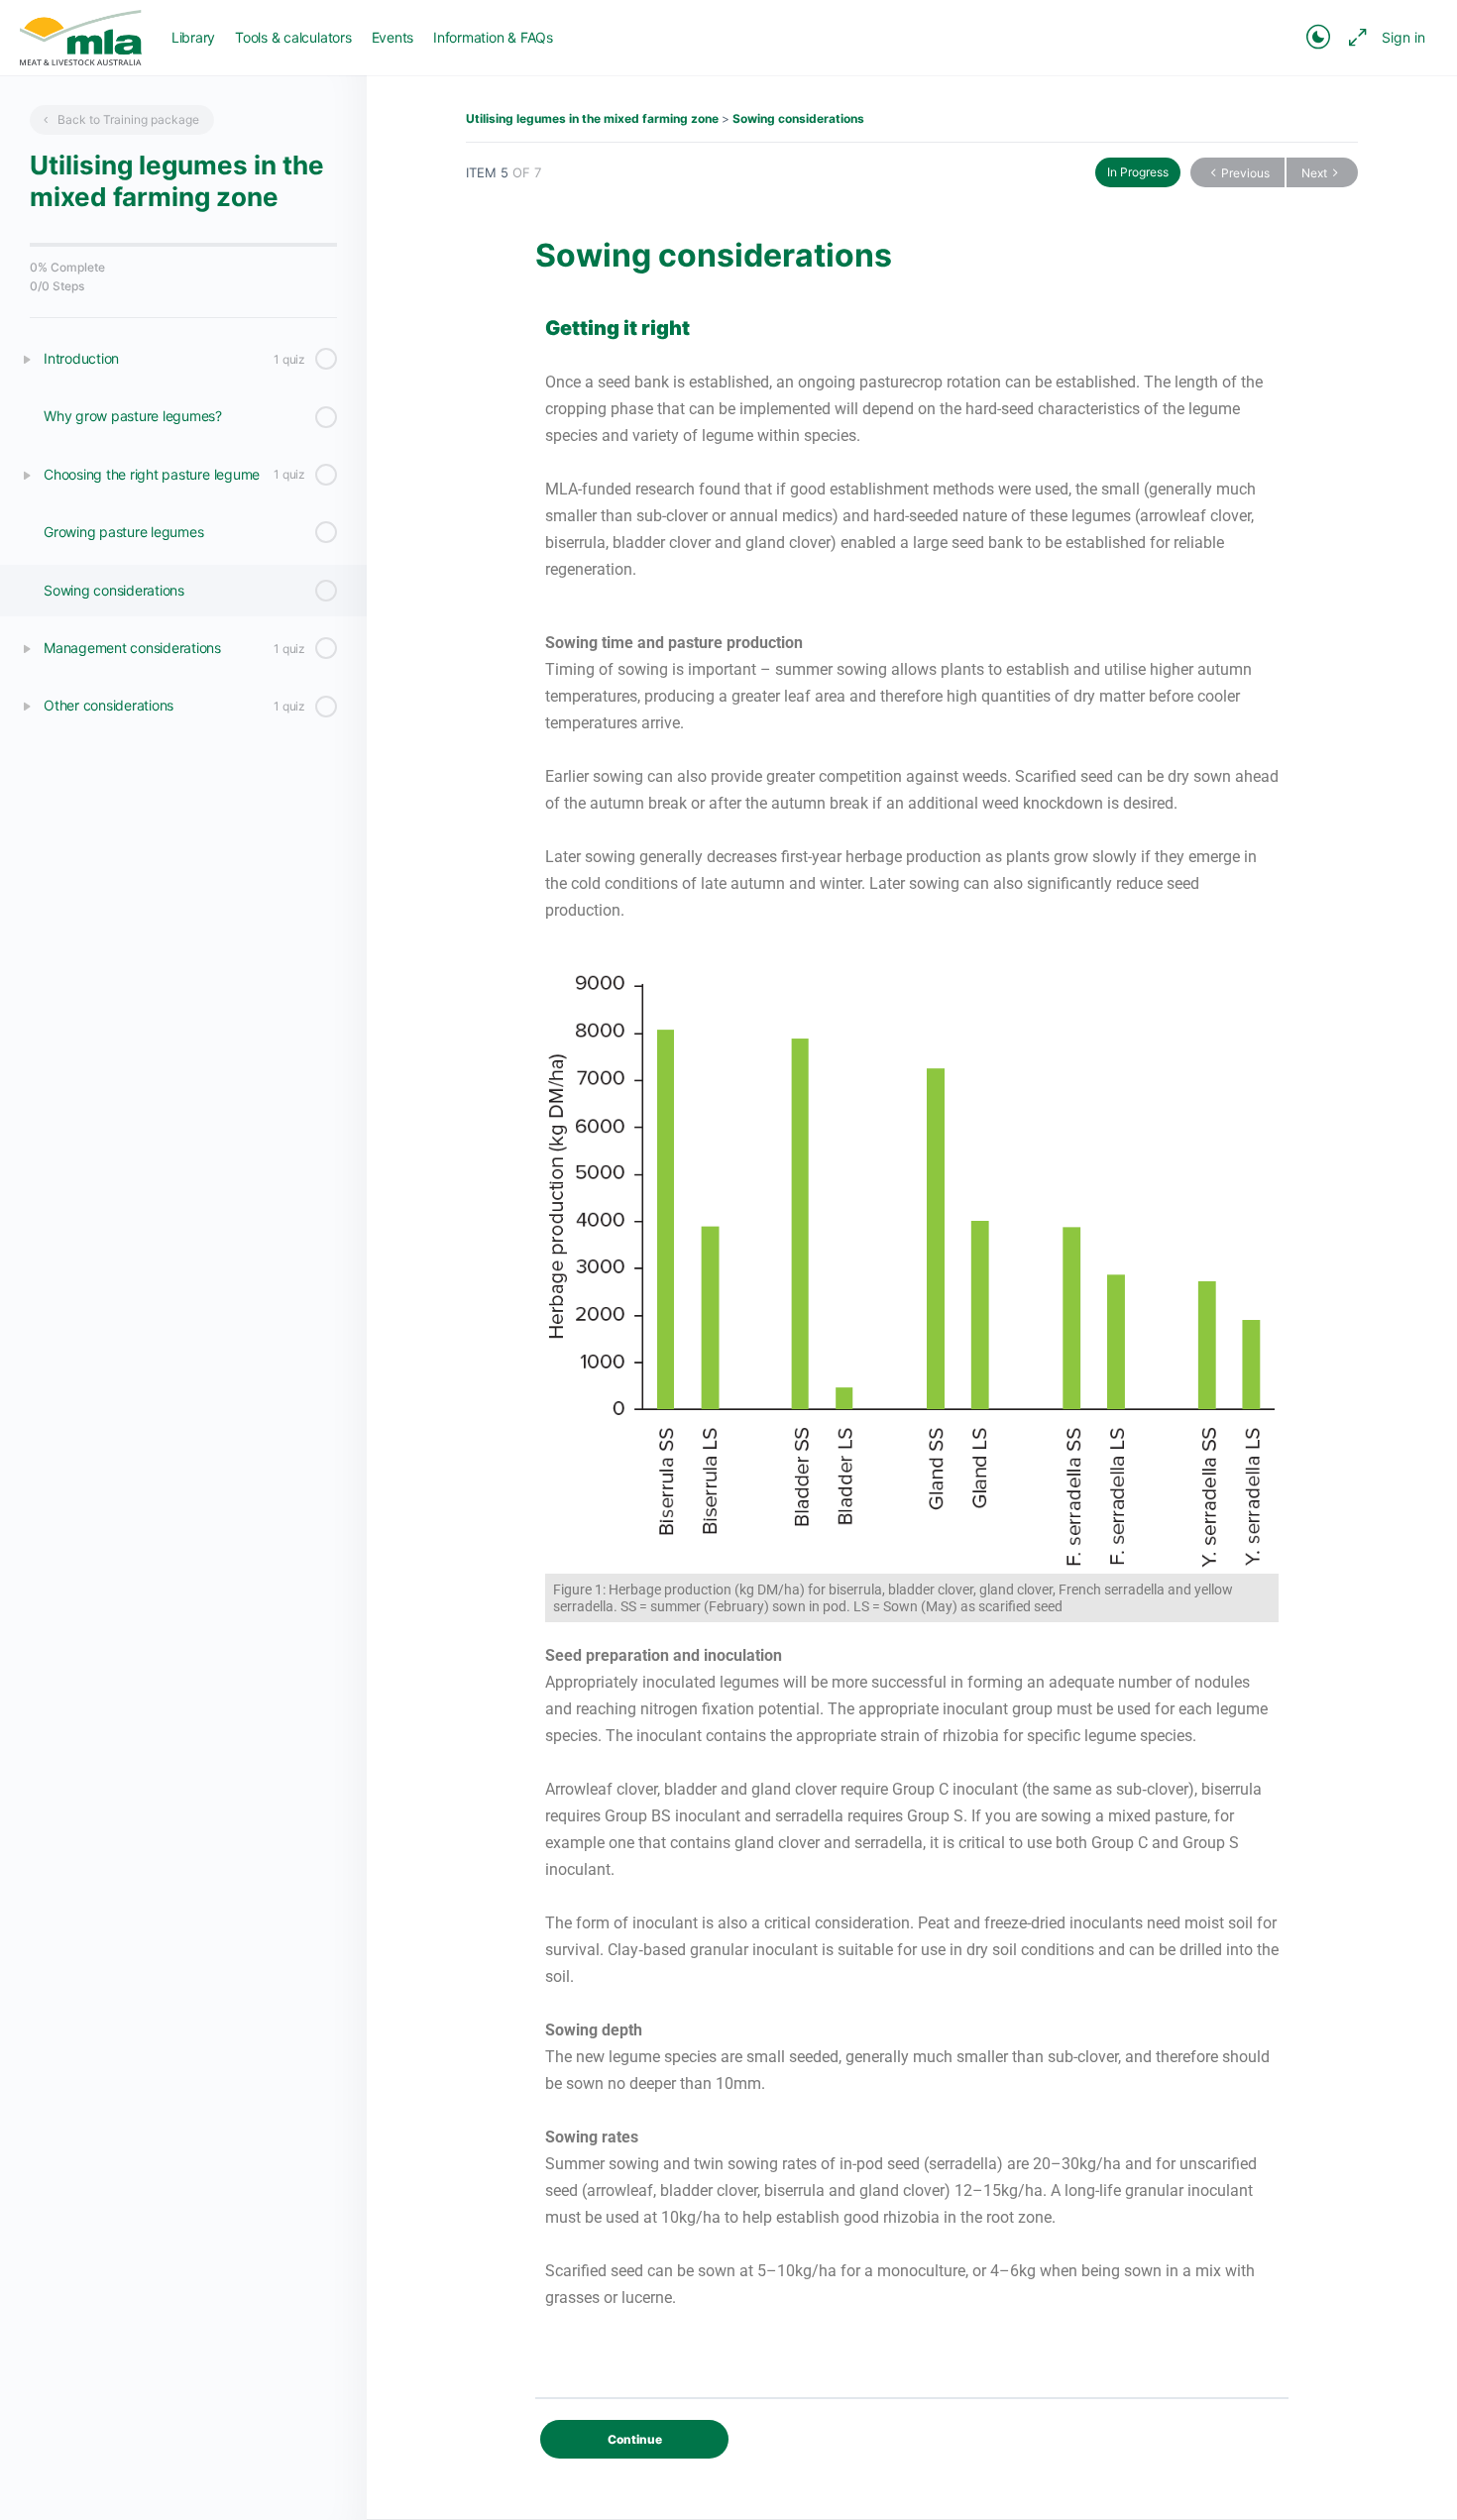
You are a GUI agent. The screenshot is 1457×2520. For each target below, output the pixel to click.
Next (1314, 173)
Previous (1245, 173)
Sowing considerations (798, 118)
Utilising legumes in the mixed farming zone (592, 118)
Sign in (1403, 37)
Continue (635, 2439)
